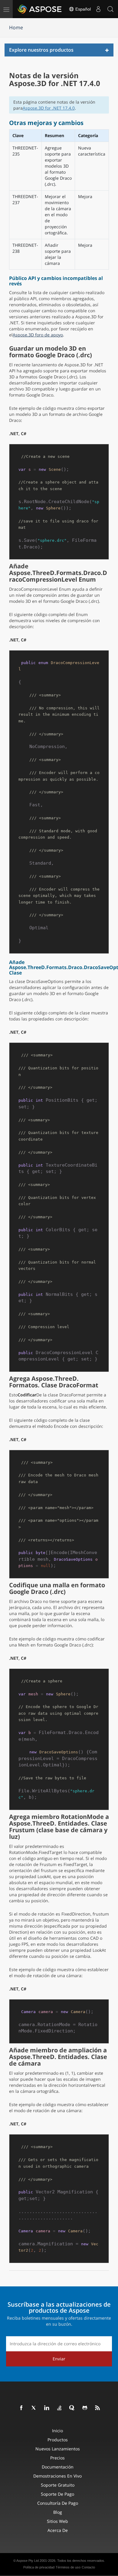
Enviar (59, 2359)
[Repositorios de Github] (85, 2408)
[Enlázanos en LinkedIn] (47, 2408)
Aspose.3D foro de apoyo (38, 335)
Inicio (57, 2431)
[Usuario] (98, 9)
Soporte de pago (57, 2494)
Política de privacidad (39, 2567)
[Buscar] (110, 9)
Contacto (88, 2567)
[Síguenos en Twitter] (34, 2408)
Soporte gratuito (58, 2485)
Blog (58, 2512)
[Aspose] (40, 9)
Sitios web (57, 2521)
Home (16, 27)
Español (82, 9)
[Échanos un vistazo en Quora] (72, 2408)
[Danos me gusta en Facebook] (21, 2408)
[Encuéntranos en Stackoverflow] (60, 2408)
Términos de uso (68, 2567)
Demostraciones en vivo (57, 2476)
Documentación (58, 2467)
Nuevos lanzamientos (58, 2449)
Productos (58, 2440)
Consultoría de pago (58, 2503)
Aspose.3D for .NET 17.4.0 (49, 108)
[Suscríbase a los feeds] (98, 2408)
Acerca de (58, 2530)
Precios (57, 2458)
